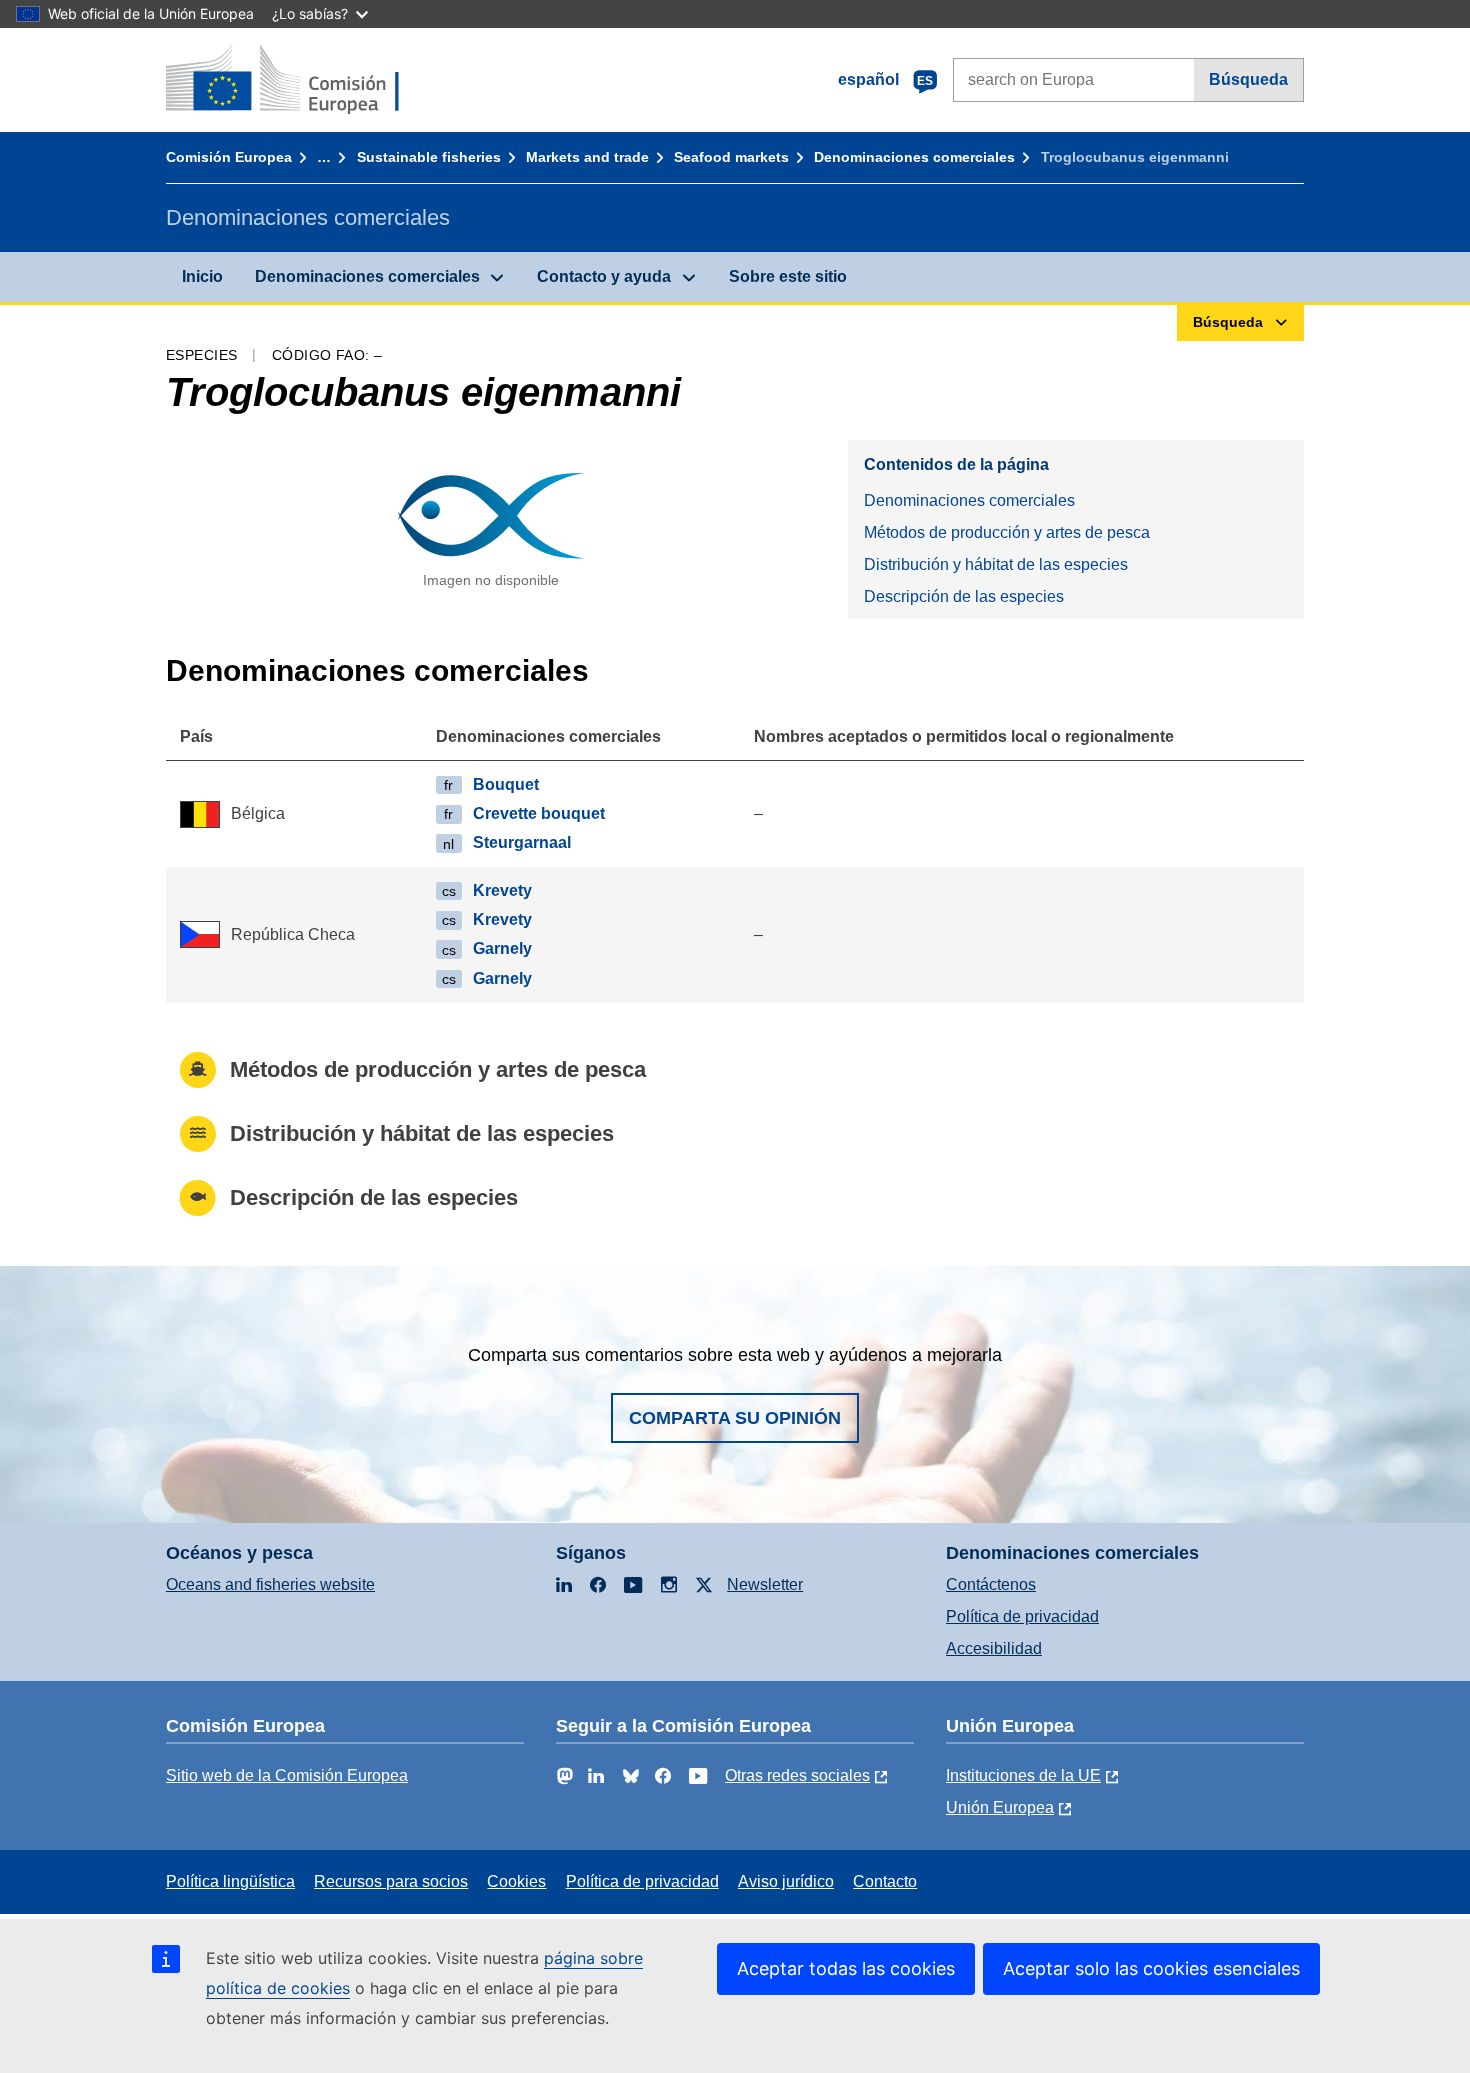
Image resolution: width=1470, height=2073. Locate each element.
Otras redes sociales (797, 1775)
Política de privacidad (1022, 1616)
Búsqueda (1248, 79)
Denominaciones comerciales (914, 157)
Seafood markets (731, 157)
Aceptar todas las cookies (846, 1968)
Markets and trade (587, 157)
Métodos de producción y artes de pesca (1007, 532)
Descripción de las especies (964, 596)
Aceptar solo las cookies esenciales (1151, 1968)
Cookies (516, 1881)
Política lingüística (230, 1881)
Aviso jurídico (786, 1881)
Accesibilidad (994, 1648)
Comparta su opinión (735, 1418)
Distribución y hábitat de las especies (996, 564)
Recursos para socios (391, 1881)
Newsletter (765, 1584)
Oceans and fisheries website (270, 1584)
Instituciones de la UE (1023, 1775)
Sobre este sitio (788, 276)
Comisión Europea (229, 157)
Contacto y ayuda (604, 276)
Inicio (202, 276)
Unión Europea (1000, 1807)
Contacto (885, 1881)
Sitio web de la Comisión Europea (287, 1775)
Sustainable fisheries (429, 157)
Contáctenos (991, 1584)
